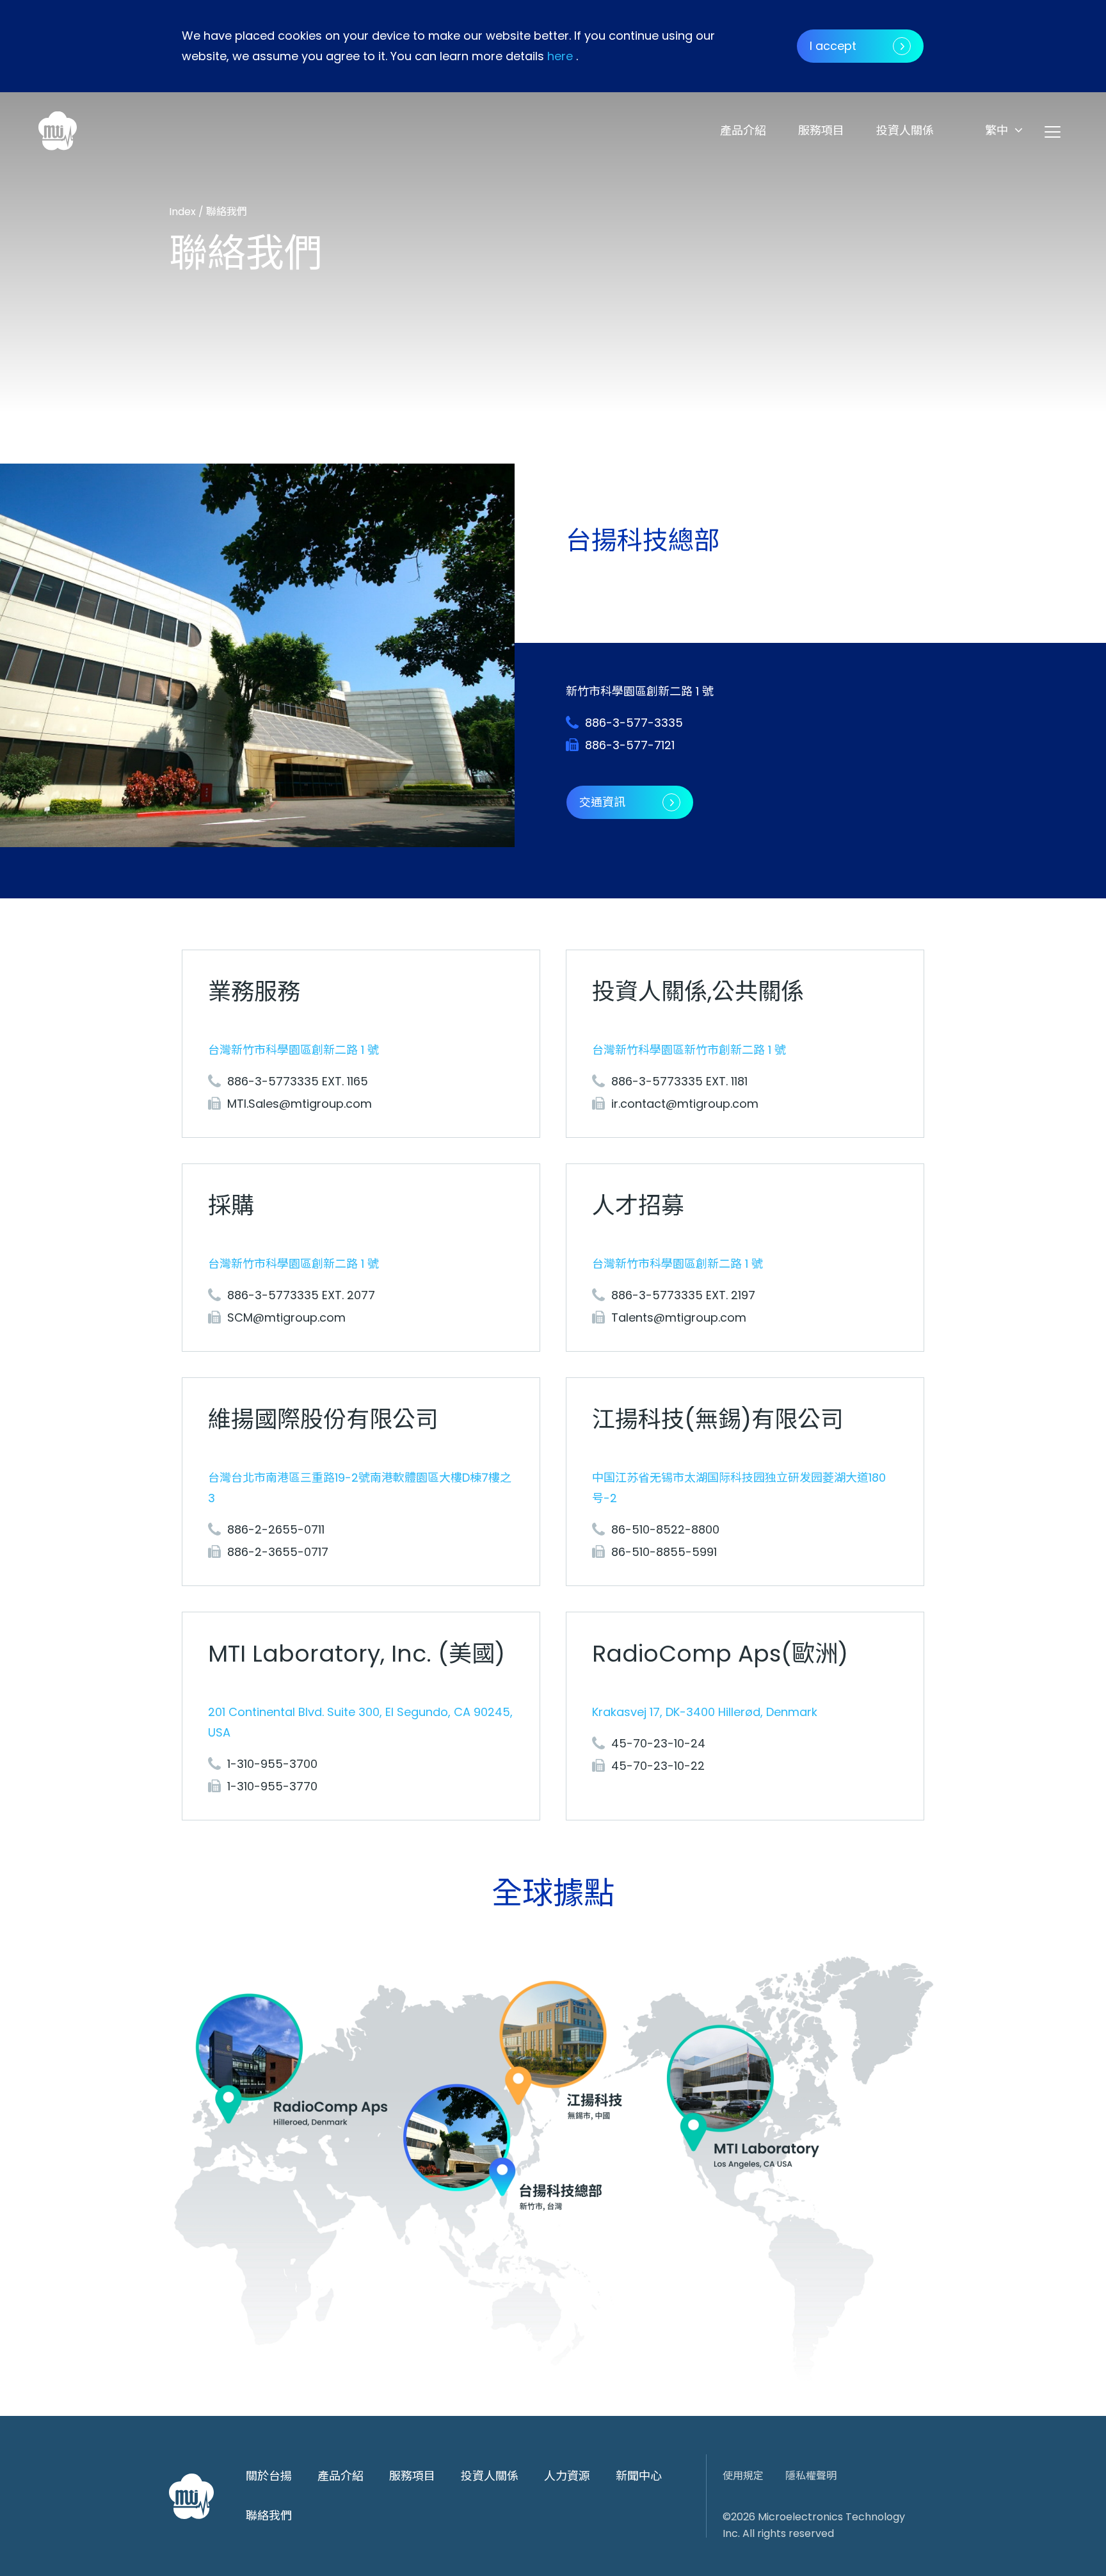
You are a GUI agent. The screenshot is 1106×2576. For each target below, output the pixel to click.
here (560, 56)
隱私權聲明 (811, 2476)
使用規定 (743, 2476)
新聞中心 (639, 2476)
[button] (1004, 130)
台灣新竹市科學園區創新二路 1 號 (293, 1050)
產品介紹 (743, 130)
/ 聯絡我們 (223, 212)
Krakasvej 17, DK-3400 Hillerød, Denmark (705, 1712)
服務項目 (821, 130)
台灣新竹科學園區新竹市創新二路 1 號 (689, 1050)
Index (184, 212)
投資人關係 (905, 130)
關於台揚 (269, 2476)
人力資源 (567, 2476)
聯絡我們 (269, 2515)
